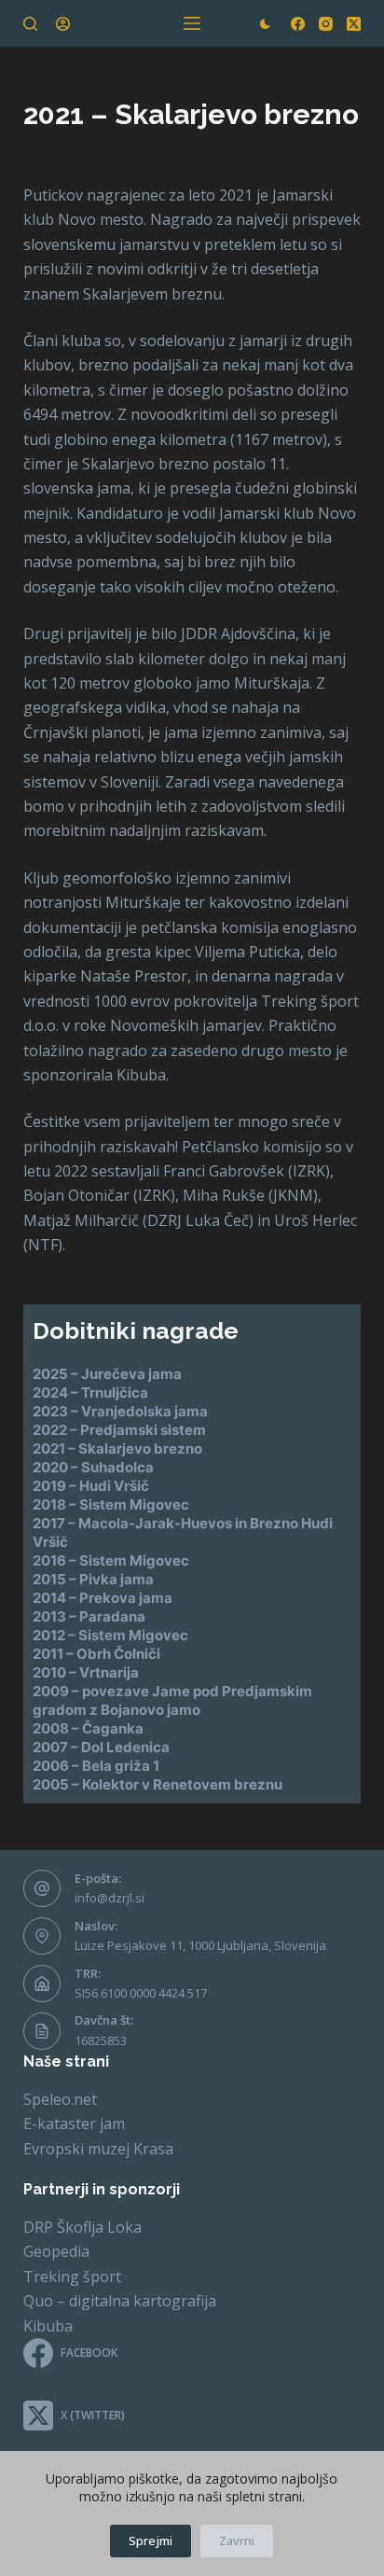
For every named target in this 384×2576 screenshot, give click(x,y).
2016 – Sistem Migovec (111, 1560)
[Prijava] (63, 24)
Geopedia (56, 2251)
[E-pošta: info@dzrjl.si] (42, 1888)
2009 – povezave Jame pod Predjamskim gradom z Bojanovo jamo (172, 1700)
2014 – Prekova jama (103, 1598)
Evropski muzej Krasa (98, 2149)
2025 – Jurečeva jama (107, 1374)
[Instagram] (326, 24)
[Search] (30, 24)
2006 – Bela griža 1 (96, 1766)
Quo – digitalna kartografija (120, 2301)
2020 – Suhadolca (93, 1467)
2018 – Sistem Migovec (111, 1504)
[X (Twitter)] (354, 24)
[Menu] (192, 23)
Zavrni (237, 2541)
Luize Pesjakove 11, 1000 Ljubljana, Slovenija (200, 1945)
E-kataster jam (74, 2123)
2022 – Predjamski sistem (119, 1430)
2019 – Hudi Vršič (91, 1486)
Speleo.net (60, 2099)
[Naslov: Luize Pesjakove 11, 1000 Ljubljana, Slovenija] (42, 1936)
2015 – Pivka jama (93, 1579)
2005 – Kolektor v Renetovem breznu (158, 1784)
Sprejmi (151, 2541)
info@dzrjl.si (110, 1898)
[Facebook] (298, 24)
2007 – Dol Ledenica (101, 1747)
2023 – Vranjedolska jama (120, 1411)
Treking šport (72, 2277)
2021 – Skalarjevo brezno (117, 1448)
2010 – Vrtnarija (86, 1672)
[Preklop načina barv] (265, 24)
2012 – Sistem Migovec (110, 1635)
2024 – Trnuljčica (90, 1392)
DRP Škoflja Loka (82, 2227)
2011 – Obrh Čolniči (96, 1654)
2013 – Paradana (89, 1616)
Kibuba (48, 2326)
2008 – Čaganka (88, 1728)
